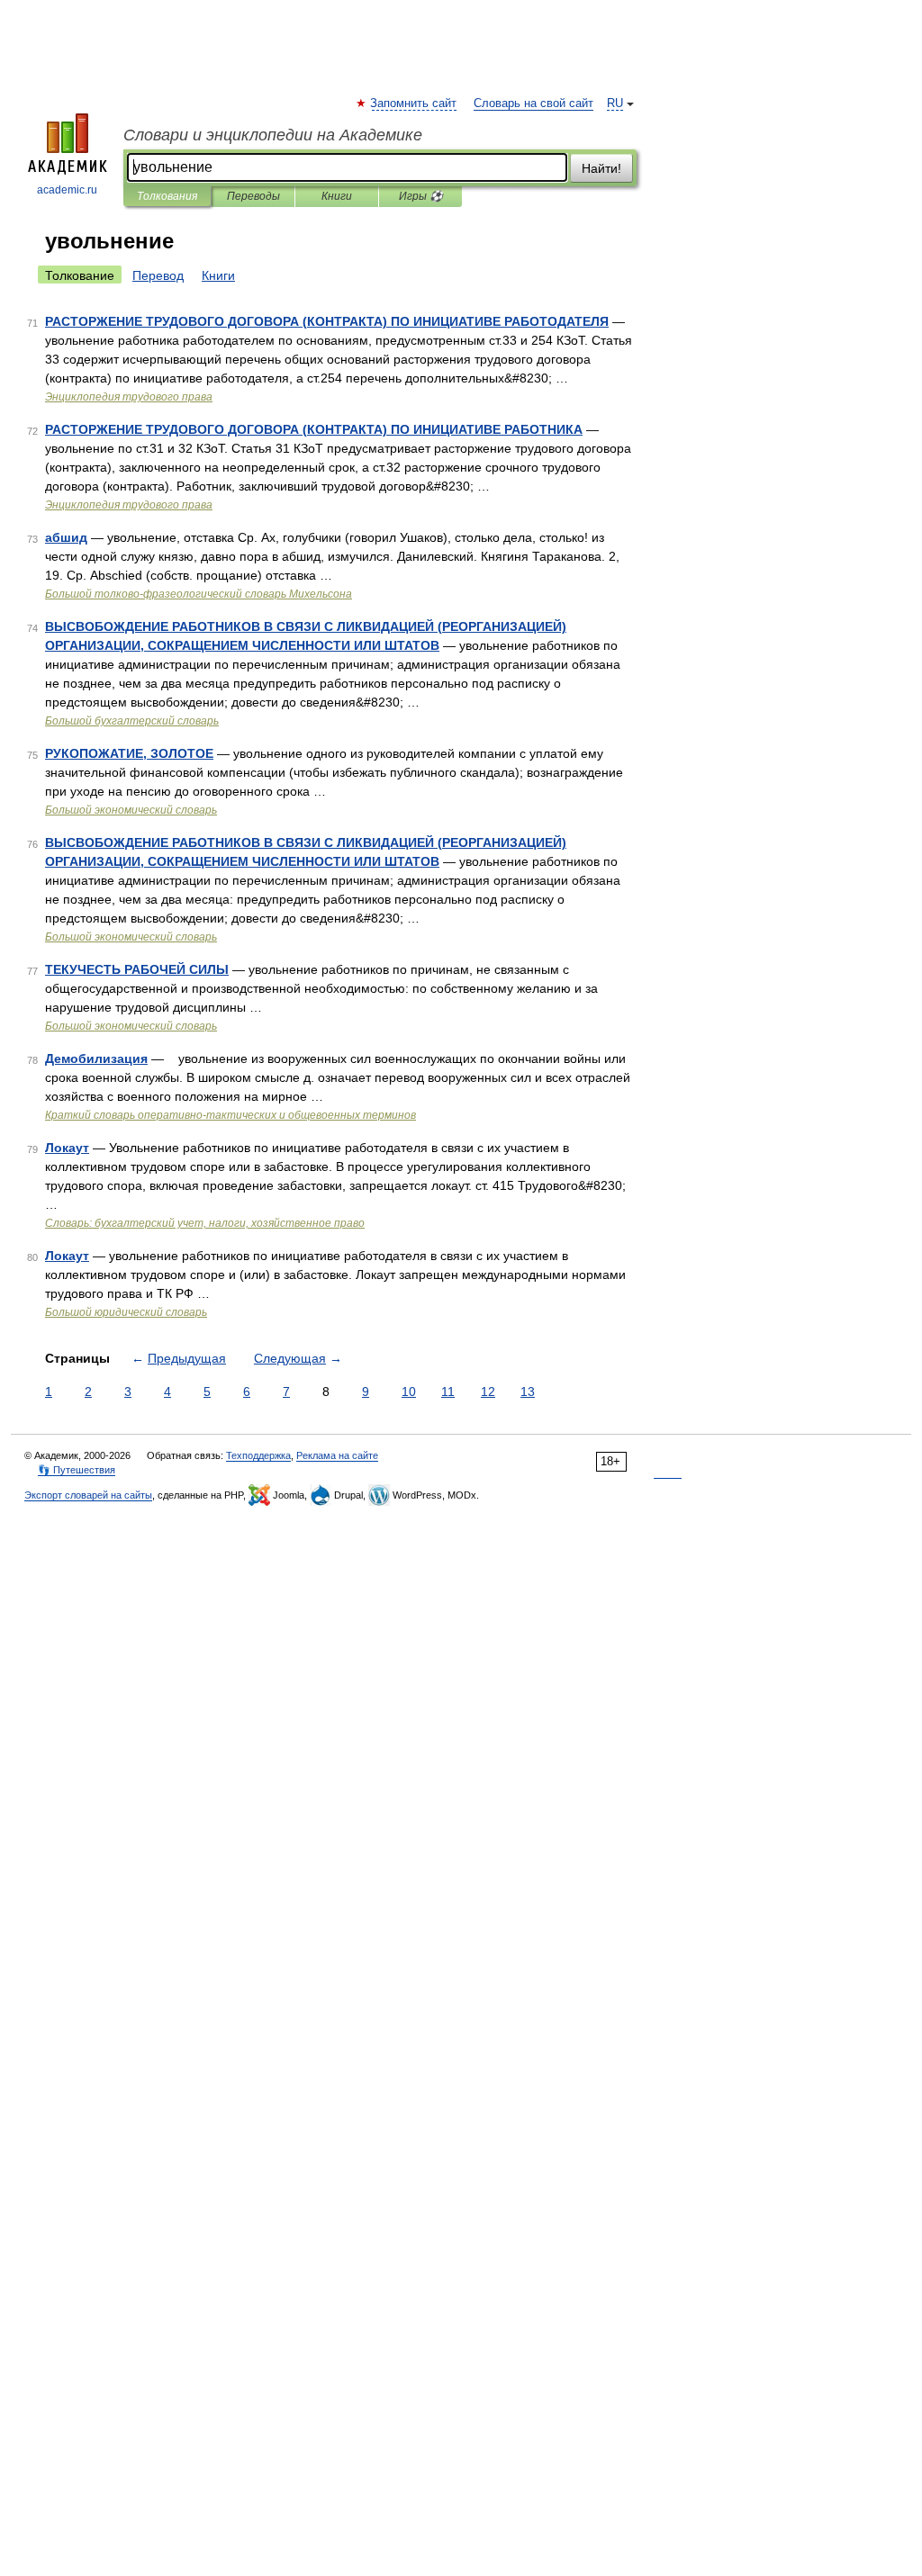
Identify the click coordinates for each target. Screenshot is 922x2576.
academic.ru (67, 190)
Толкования (167, 196)
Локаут (67, 1148)
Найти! (601, 168)
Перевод (158, 275)
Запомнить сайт (414, 104)
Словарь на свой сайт (533, 104)
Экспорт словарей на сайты (88, 1495)
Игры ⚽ (421, 196)
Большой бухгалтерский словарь (132, 721)
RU (615, 104)
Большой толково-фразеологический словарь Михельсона (199, 594)
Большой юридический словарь (126, 1312)
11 (448, 1392)
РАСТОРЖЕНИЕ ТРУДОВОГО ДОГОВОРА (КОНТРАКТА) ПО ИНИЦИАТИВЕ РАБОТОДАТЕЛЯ (327, 321)
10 (409, 1392)
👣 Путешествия (77, 1470)
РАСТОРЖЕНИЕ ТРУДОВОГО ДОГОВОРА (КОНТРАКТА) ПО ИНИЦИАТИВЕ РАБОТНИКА (314, 429)
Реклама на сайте (337, 1455)
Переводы (253, 196)
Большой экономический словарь (131, 810)
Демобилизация (96, 1058)
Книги (337, 196)
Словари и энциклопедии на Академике (273, 135)
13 (528, 1392)
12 (488, 1392)
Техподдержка (258, 1455)
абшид (66, 537)
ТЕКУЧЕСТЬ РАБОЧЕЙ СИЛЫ (137, 969)
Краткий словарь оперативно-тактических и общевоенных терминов (230, 1115)
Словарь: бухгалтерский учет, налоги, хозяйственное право (205, 1223)
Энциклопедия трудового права (129, 397)
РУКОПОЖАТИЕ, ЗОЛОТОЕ (129, 753)
